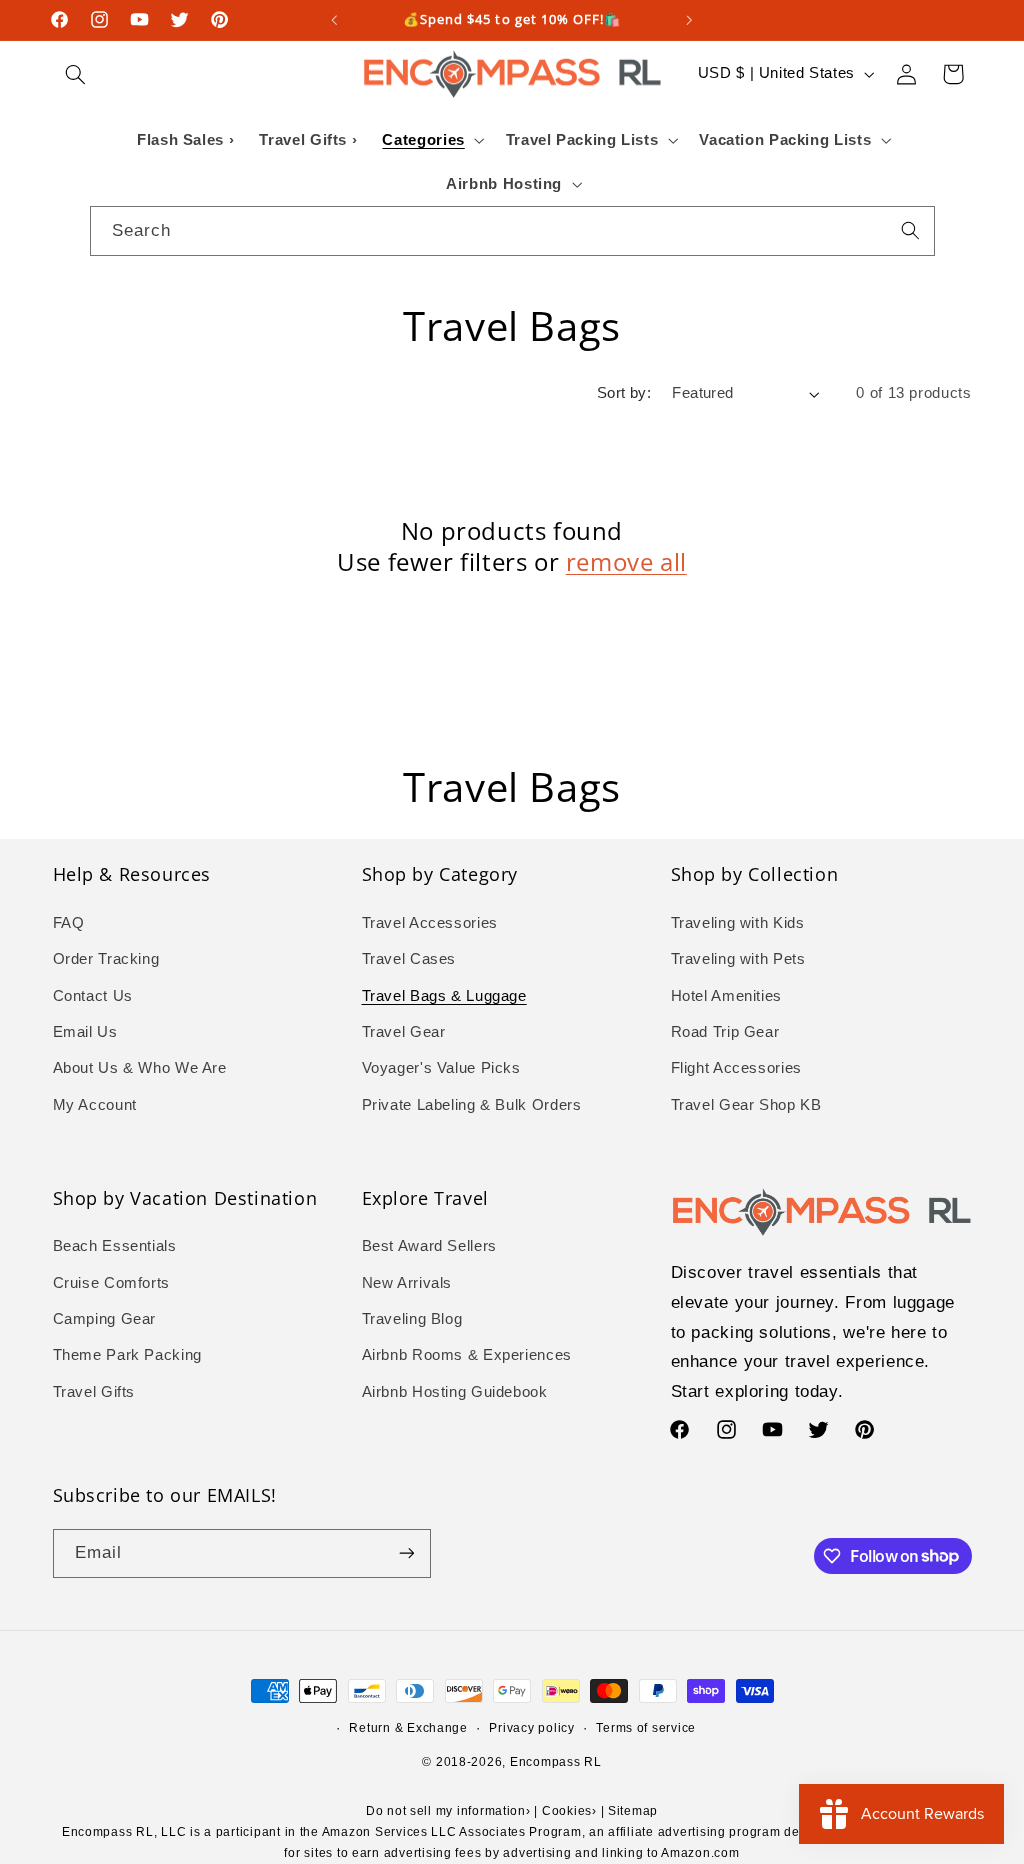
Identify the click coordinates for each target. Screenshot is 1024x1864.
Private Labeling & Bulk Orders (472, 1105)
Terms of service (646, 1728)
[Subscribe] (406, 1553)
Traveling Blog (412, 1319)
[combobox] (512, 230)
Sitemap (633, 1811)
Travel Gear (404, 1032)
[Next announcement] (690, 20)
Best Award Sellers (429, 1246)
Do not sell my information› (448, 1811)
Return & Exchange (408, 1728)
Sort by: (624, 393)
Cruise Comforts (111, 1283)
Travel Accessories (430, 923)
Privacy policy (531, 1728)
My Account (95, 1105)
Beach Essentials (115, 1246)
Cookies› (569, 1811)
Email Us (85, 1032)
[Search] (910, 230)
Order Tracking (106, 959)
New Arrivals (407, 1283)
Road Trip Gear (725, 1032)
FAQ (69, 923)
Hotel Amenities (726, 996)
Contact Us (93, 996)
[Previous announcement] (334, 20)
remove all (626, 561)
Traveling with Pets (738, 959)
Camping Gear (105, 1319)
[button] (76, 74)
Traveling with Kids (738, 923)
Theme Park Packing (127, 1355)
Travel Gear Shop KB (746, 1105)
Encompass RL (556, 1762)
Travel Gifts (94, 1392)
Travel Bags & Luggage (444, 996)
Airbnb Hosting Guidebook (455, 1392)
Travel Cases (409, 959)
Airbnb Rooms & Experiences (467, 1355)
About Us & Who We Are (140, 1068)
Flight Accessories (736, 1068)
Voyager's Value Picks (441, 1068)
